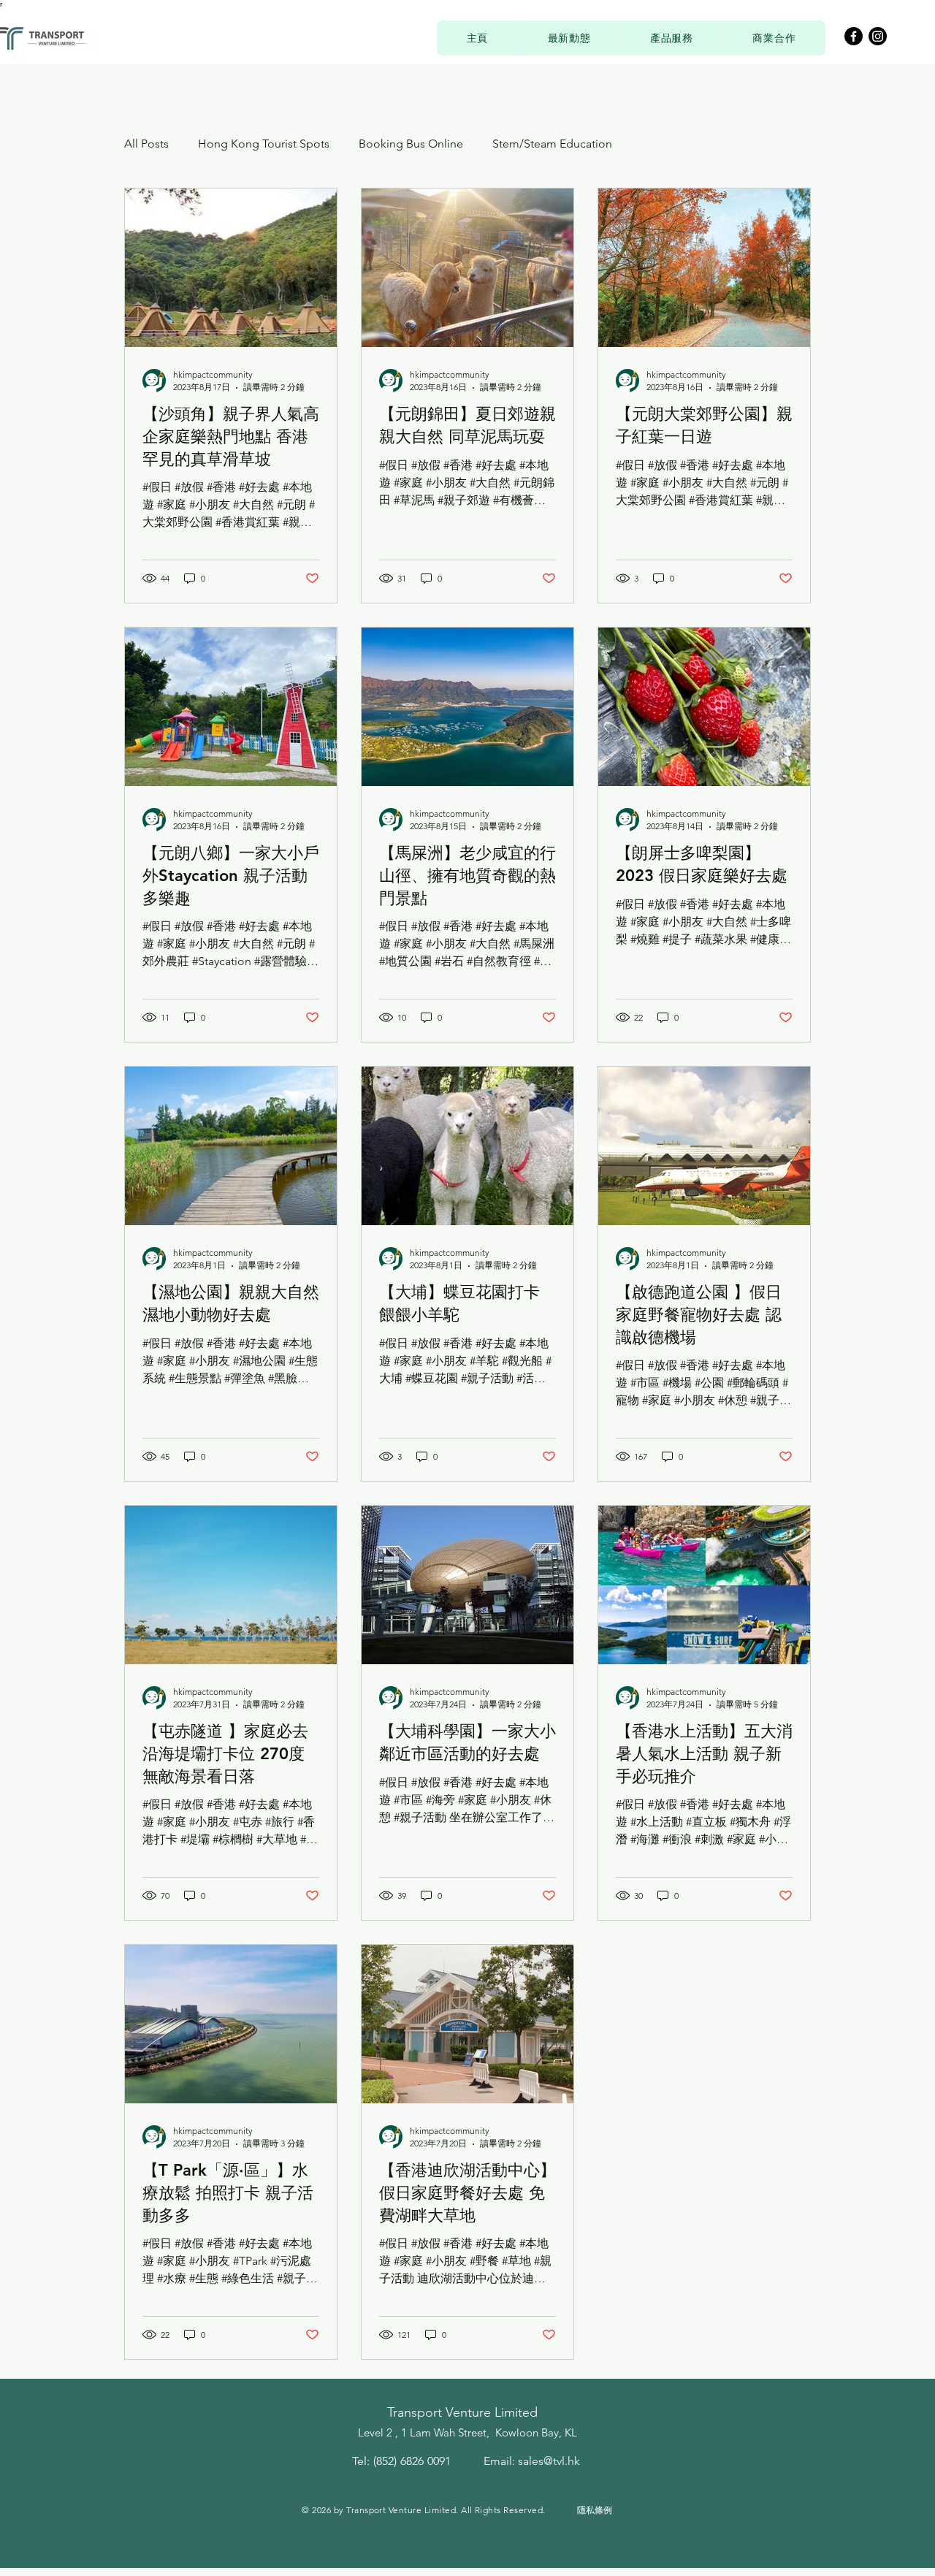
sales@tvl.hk (549, 2461)
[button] (671, 38)
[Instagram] (878, 36)
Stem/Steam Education (552, 144)
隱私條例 (595, 2510)
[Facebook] (854, 36)
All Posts (146, 144)
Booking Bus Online (411, 144)
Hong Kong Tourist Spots (264, 144)
